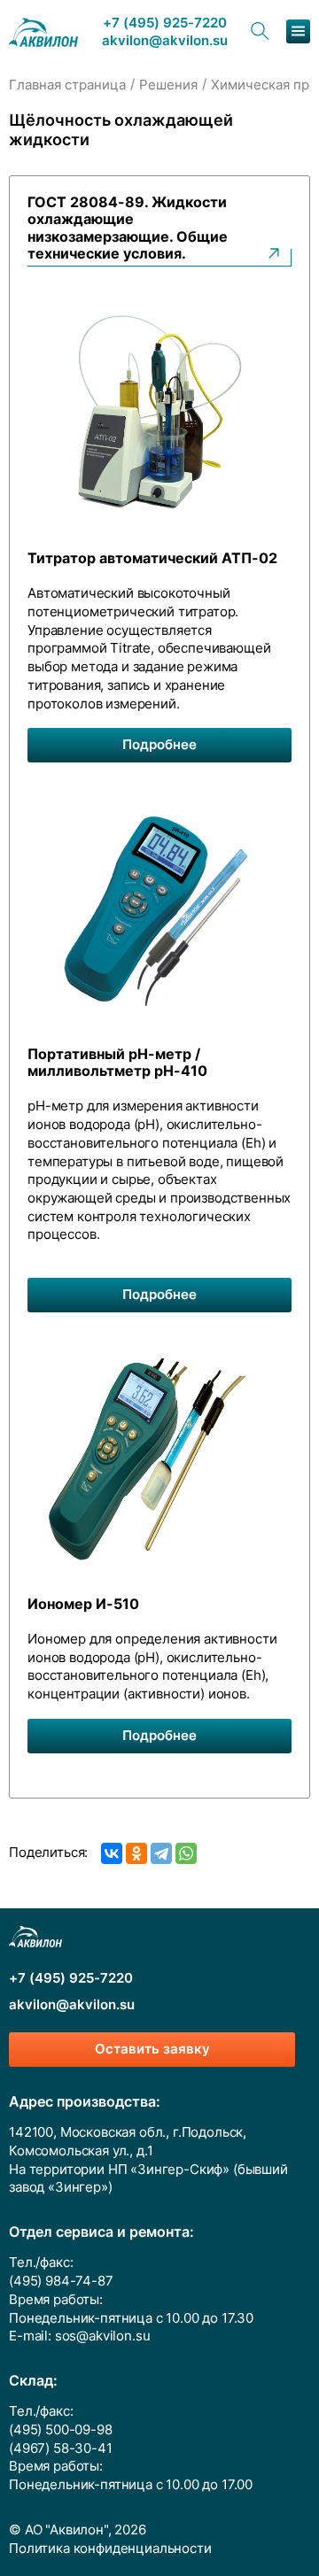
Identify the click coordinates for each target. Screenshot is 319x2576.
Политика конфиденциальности (110, 2549)
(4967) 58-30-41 (61, 2448)
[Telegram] (161, 1853)
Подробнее (159, 745)
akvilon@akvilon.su (165, 41)
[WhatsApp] (186, 1853)
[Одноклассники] (136, 1853)
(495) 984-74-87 (61, 2281)
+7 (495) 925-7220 (165, 23)
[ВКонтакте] (112, 1853)
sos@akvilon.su (103, 2336)
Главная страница (67, 85)
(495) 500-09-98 (61, 2430)
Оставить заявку (152, 2049)
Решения (168, 85)
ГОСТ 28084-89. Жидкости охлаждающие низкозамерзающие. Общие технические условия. (128, 228)
